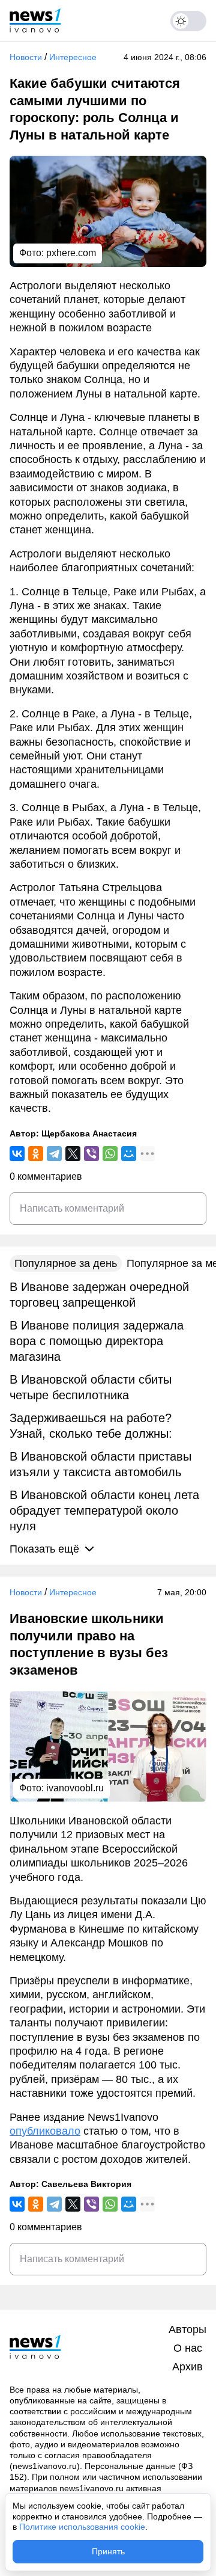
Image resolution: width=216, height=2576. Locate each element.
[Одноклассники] (36, 1154)
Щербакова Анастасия (89, 1133)
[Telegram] (54, 1154)
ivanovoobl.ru (75, 1788)
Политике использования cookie (82, 2527)
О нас (188, 2348)
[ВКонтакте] (17, 1154)
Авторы (187, 2329)
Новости (26, 57)
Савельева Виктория (86, 2184)
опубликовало (45, 2131)
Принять (108, 2551)
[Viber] (91, 1154)
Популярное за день (66, 1263)
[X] (73, 1154)
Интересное (73, 57)
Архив (187, 2367)
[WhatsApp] (110, 1154)
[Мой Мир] (129, 1154)
